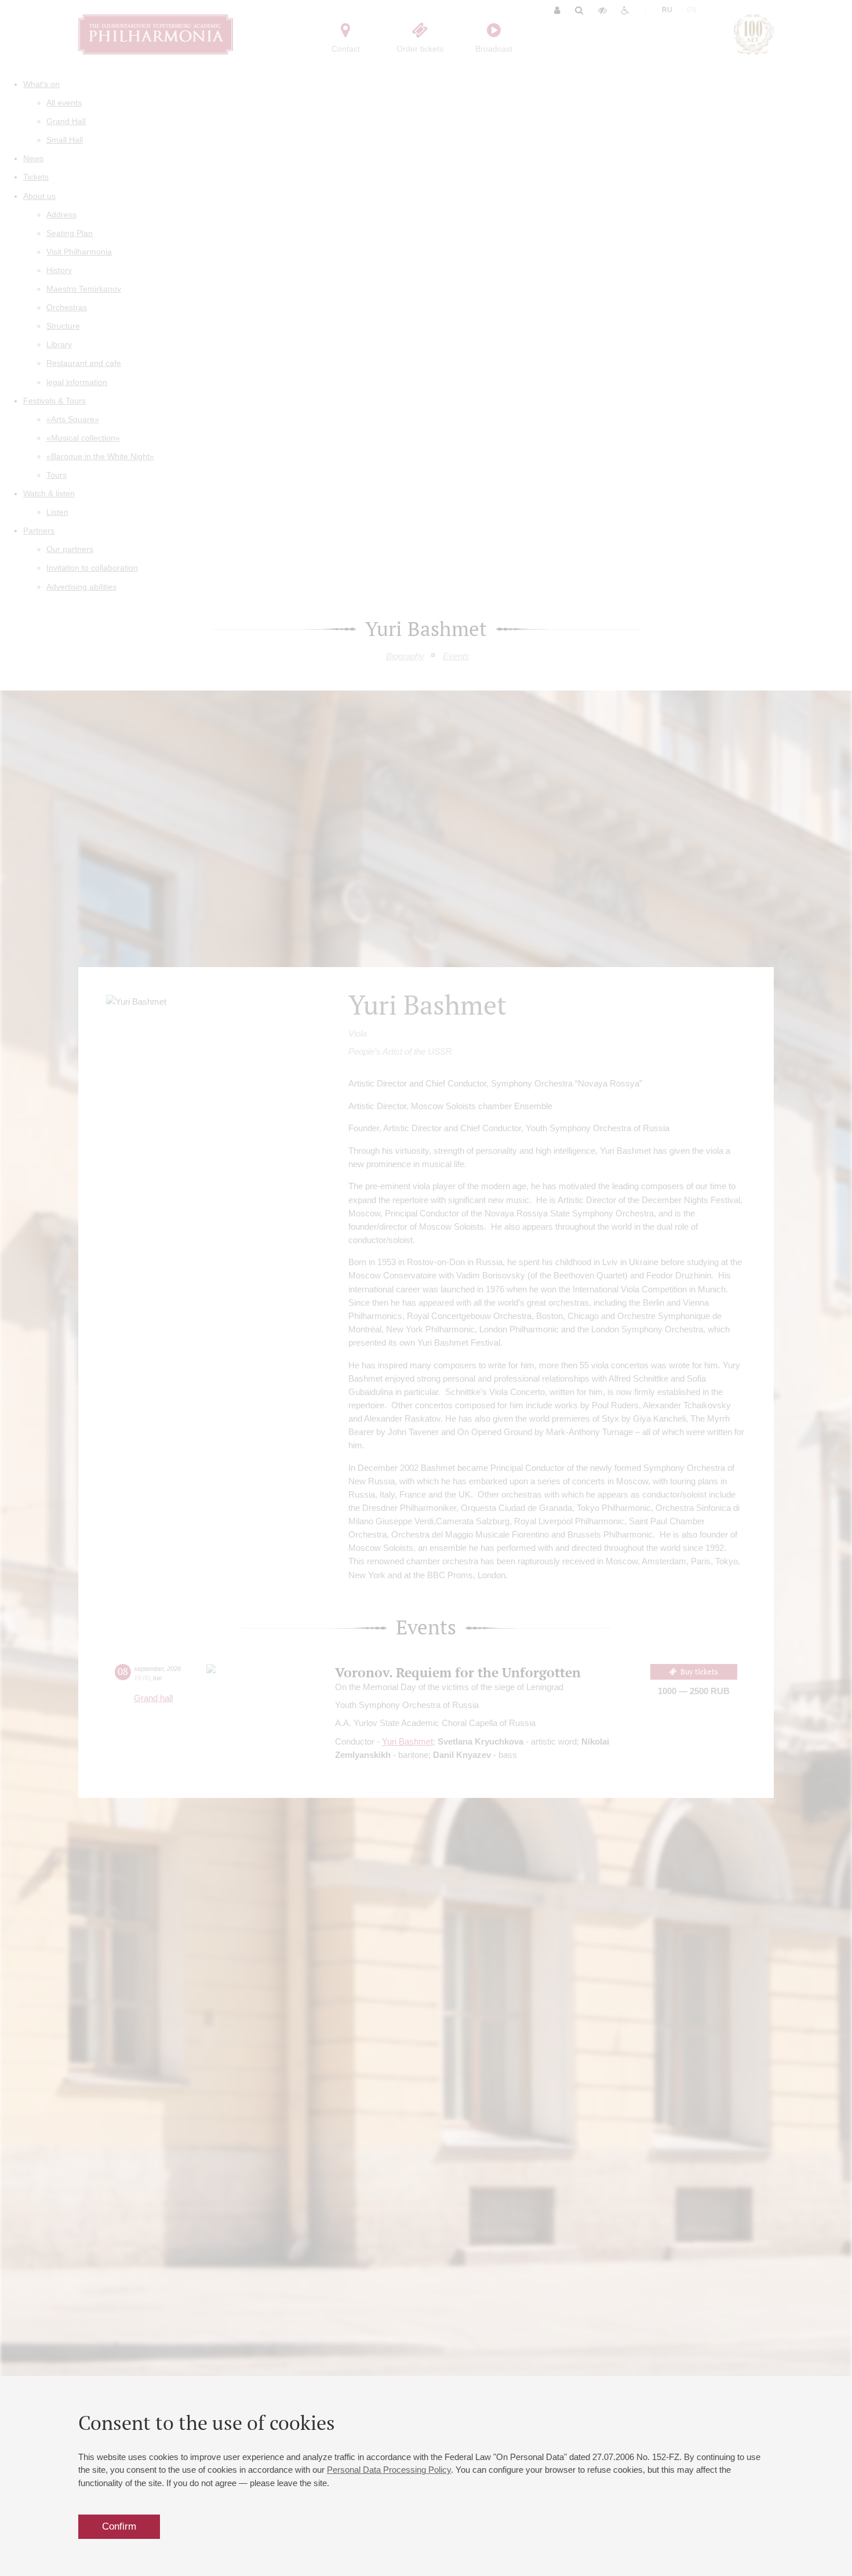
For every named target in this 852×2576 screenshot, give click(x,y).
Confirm (119, 2526)
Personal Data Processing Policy (389, 2470)
